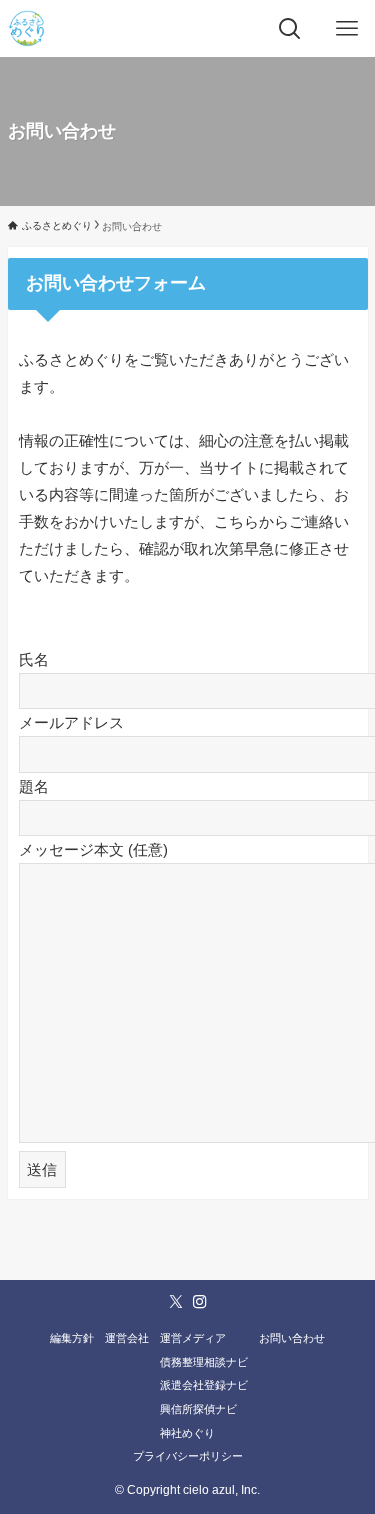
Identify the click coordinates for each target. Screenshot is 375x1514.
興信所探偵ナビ (198, 1409)
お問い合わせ (292, 1338)
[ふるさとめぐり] (26, 28)
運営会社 (127, 1338)
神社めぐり (187, 1433)
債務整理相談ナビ (204, 1362)
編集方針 (72, 1338)
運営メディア (193, 1338)
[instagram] (200, 1302)
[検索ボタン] (289, 28)
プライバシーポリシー (188, 1456)
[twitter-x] (176, 1302)
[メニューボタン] (346, 28)
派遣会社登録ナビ (204, 1385)
